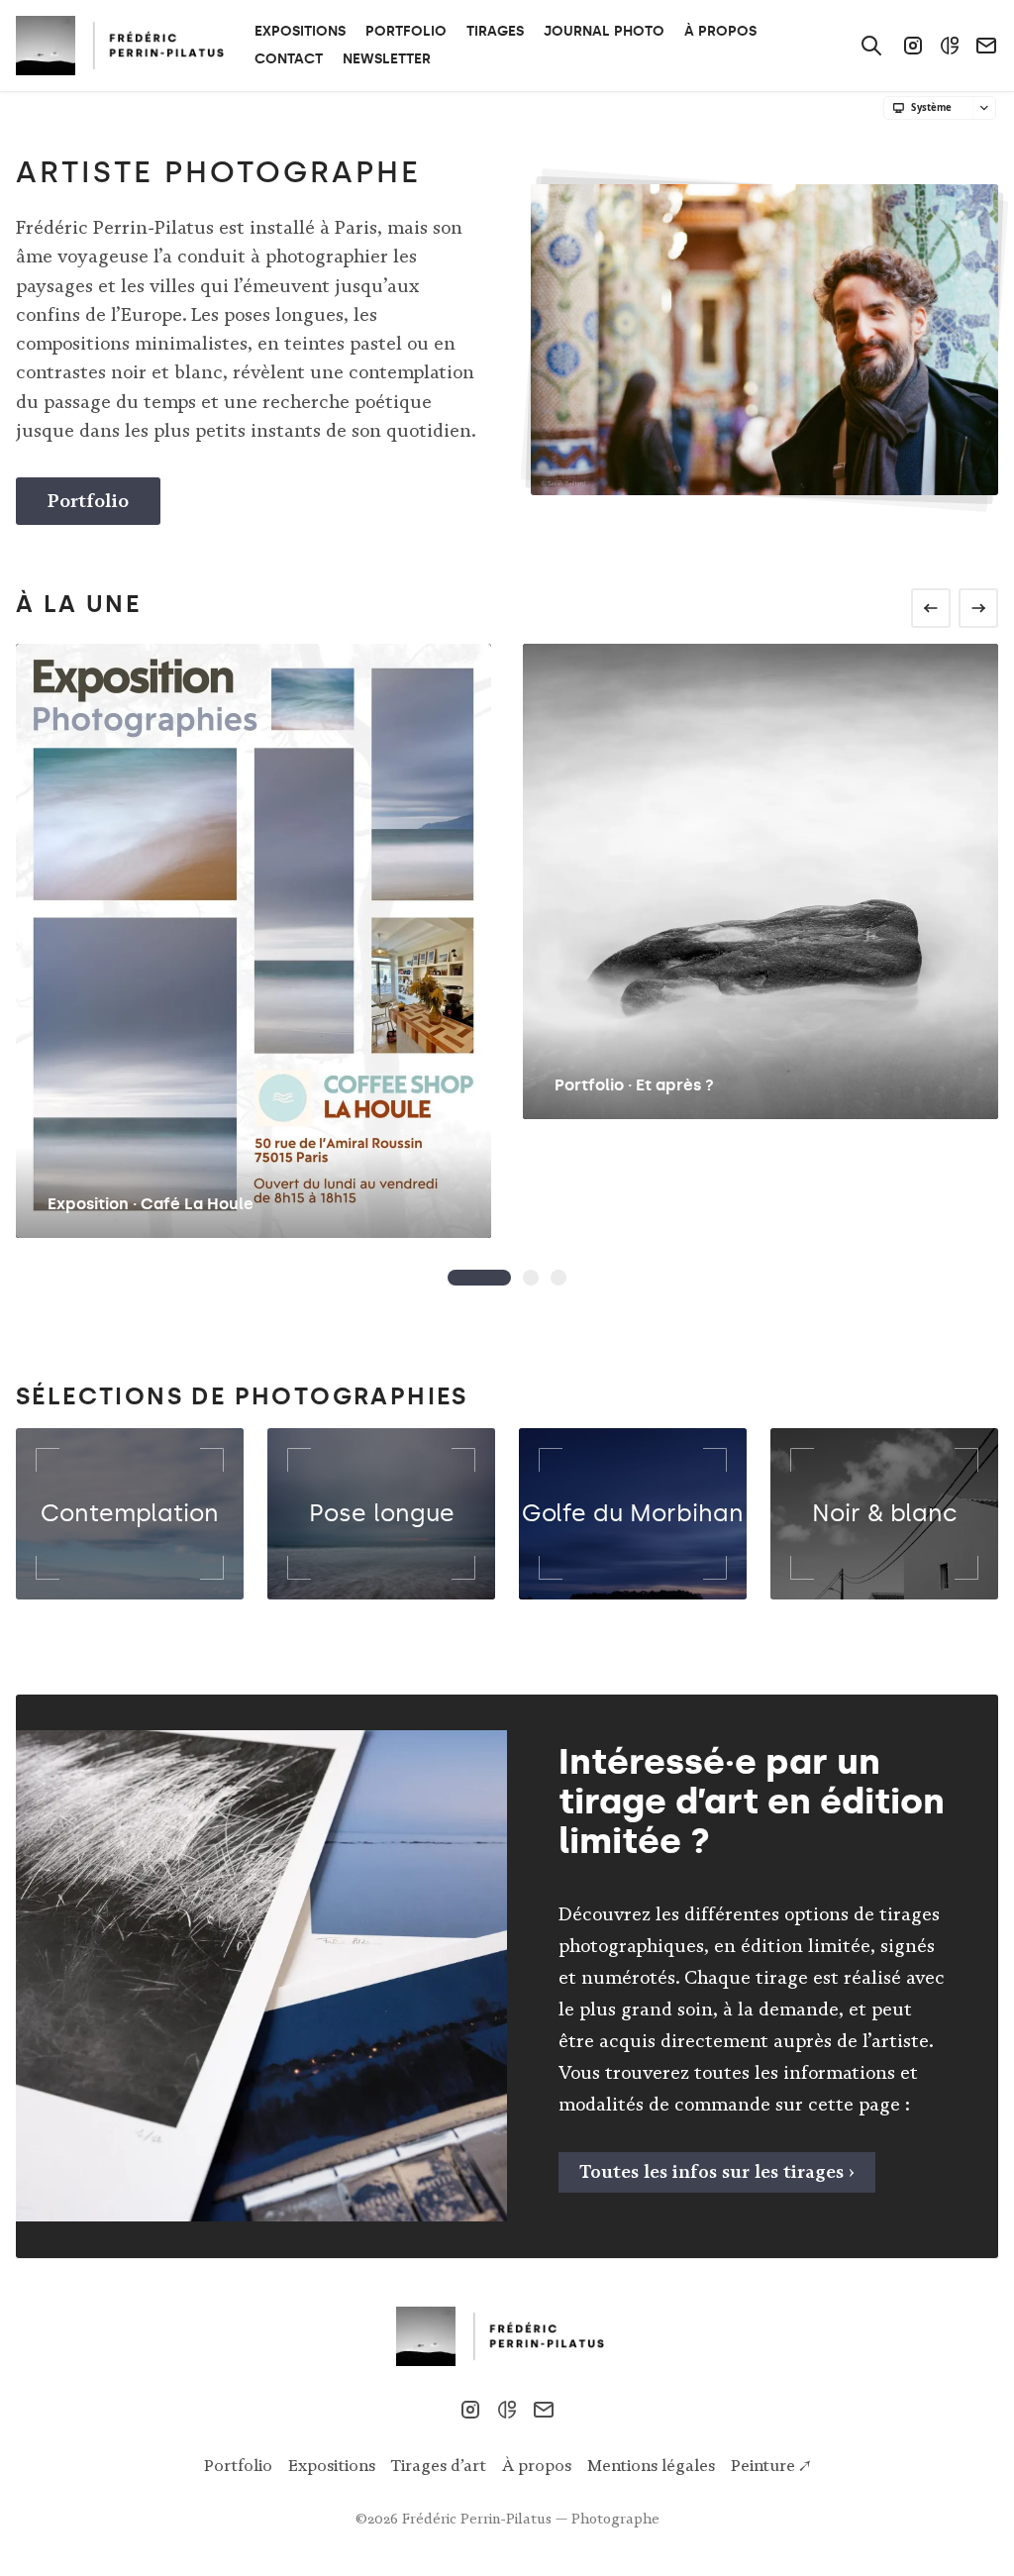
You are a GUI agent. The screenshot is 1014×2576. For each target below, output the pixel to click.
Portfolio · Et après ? (634, 1085)
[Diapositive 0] (479, 1278)
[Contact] (986, 46)
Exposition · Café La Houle (151, 1204)
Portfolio (88, 501)
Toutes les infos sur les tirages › (717, 2172)
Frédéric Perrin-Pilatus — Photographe (531, 2519)
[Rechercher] (871, 46)
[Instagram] (913, 46)
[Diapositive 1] (531, 1278)
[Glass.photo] (950, 46)
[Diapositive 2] (558, 1278)
